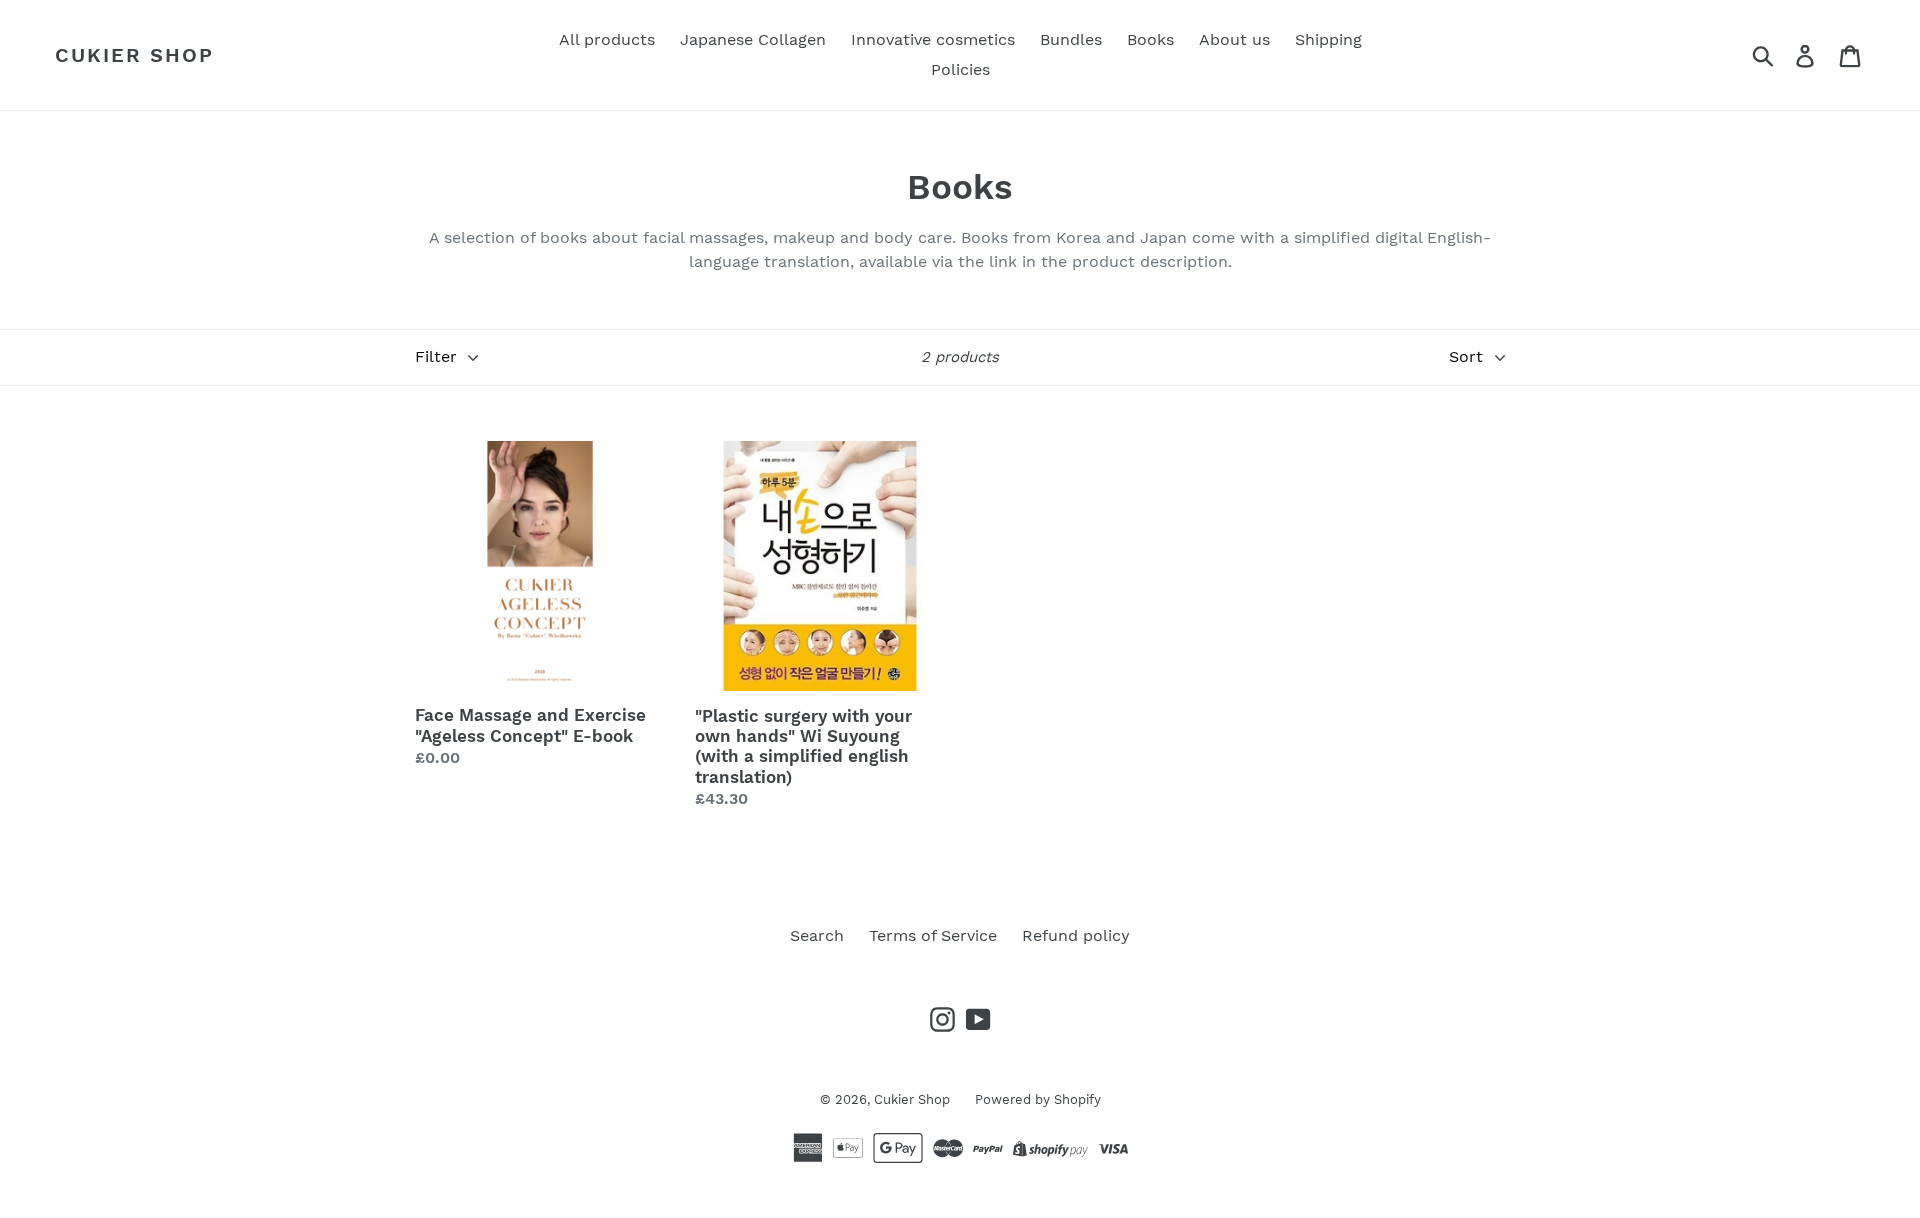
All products (607, 39)
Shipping (1328, 39)
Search (817, 935)
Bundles (1071, 39)
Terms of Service (933, 935)
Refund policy (1076, 935)
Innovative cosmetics (933, 39)
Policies (960, 69)
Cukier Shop (134, 55)
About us (1234, 39)
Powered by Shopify (1038, 1099)
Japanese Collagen (753, 39)
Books (1150, 39)
